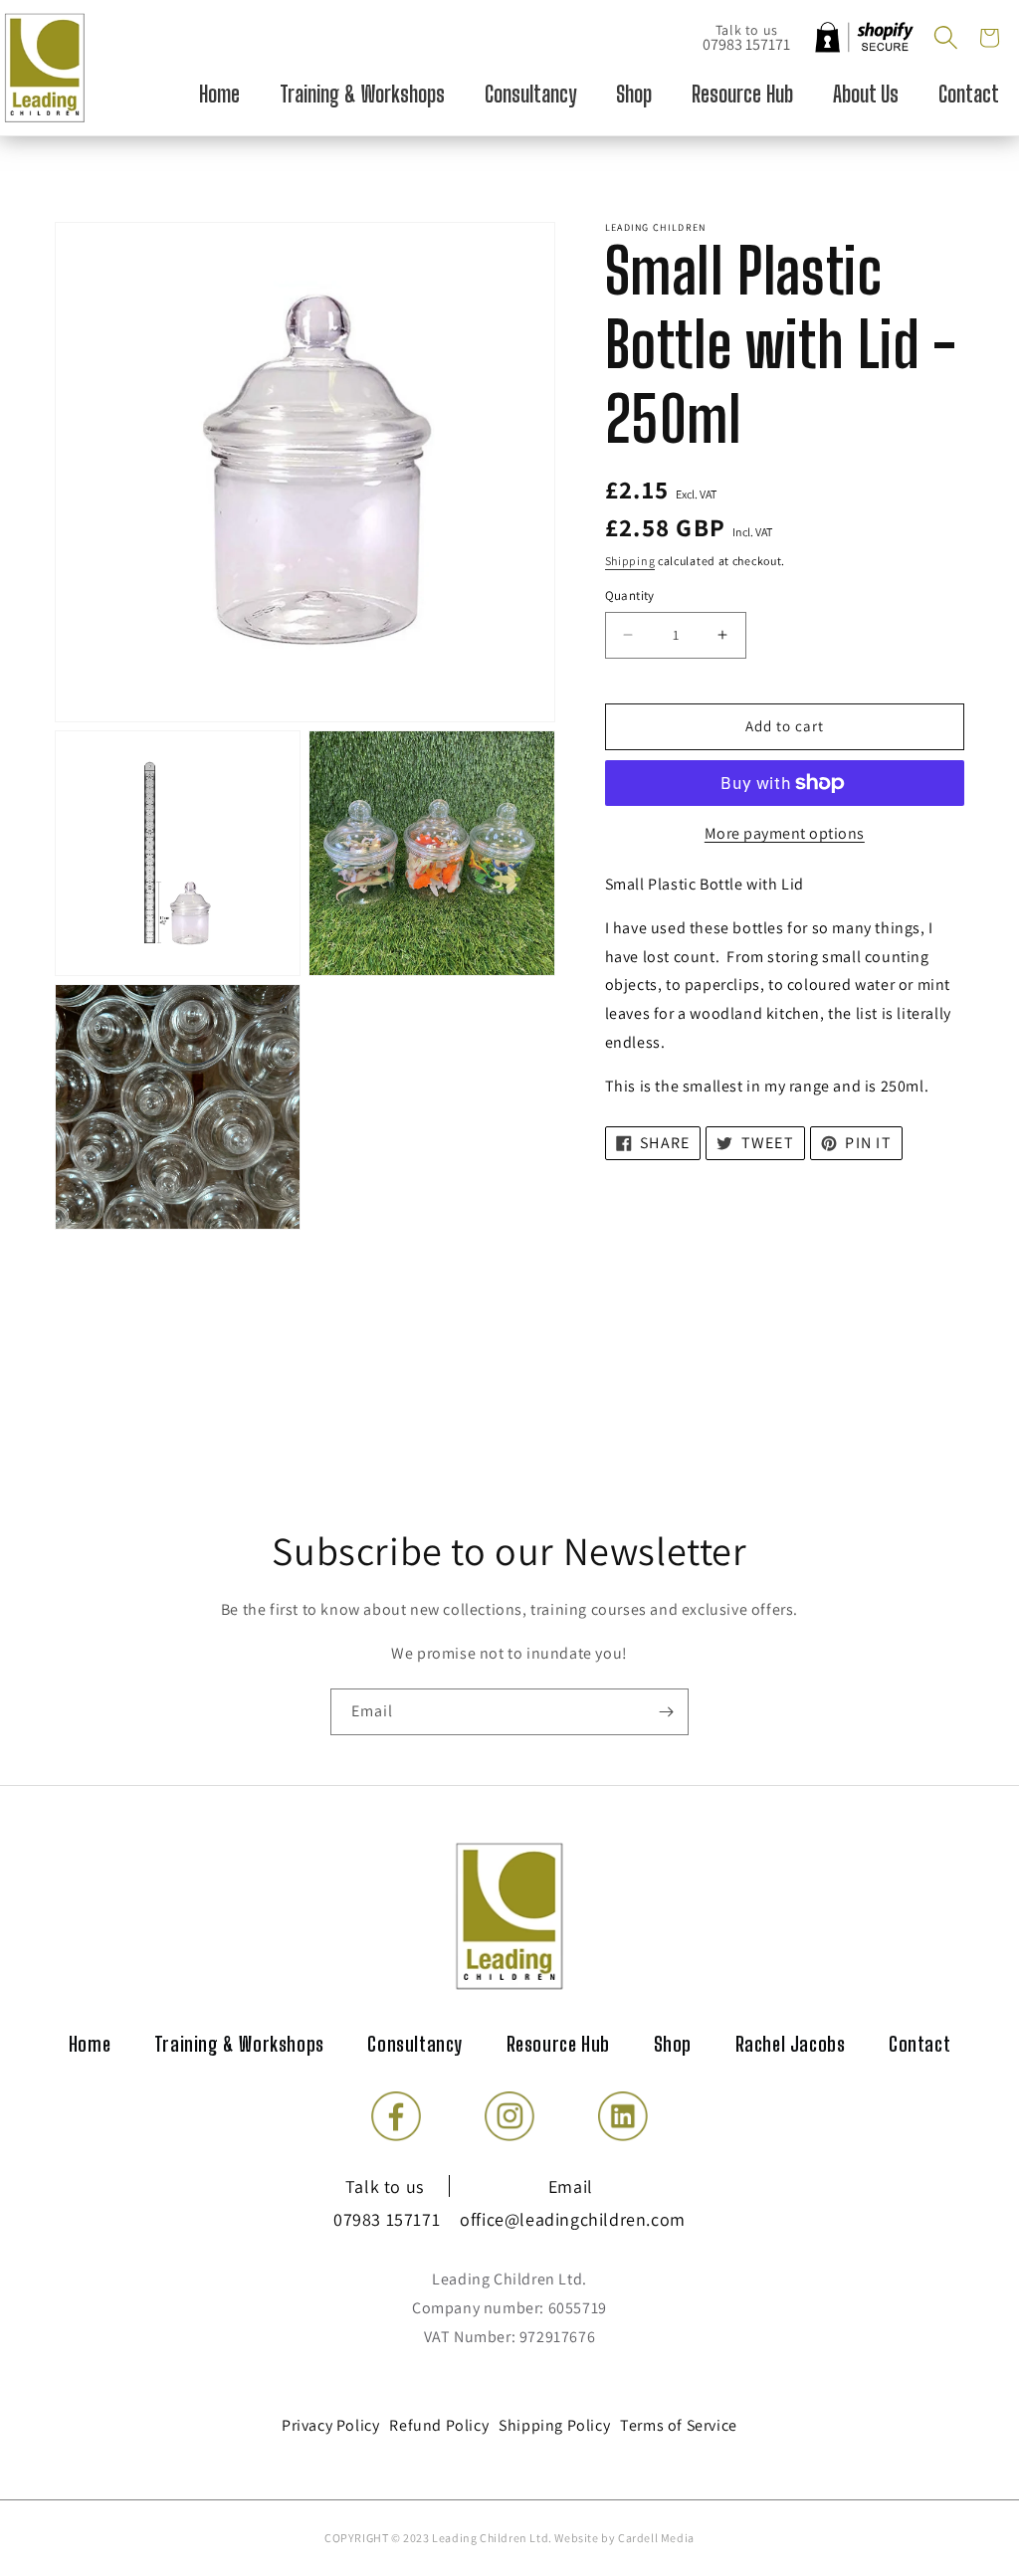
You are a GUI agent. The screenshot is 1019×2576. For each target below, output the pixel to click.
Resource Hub (558, 2044)
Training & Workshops (239, 2044)
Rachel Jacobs (791, 2044)
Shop (673, 2044)
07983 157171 (746, 44)
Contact (919, 2044)
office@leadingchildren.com (573, 2219)
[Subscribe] (666, 1712)
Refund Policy (439, 2425)
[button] (945, 38)
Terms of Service (679, 2425)
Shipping (630, 561)
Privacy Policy (330, 2425)
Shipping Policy (554, 2425)
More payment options (785, 833)
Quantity (630, 595)
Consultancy (415, 2044)
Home (90, 2044)
